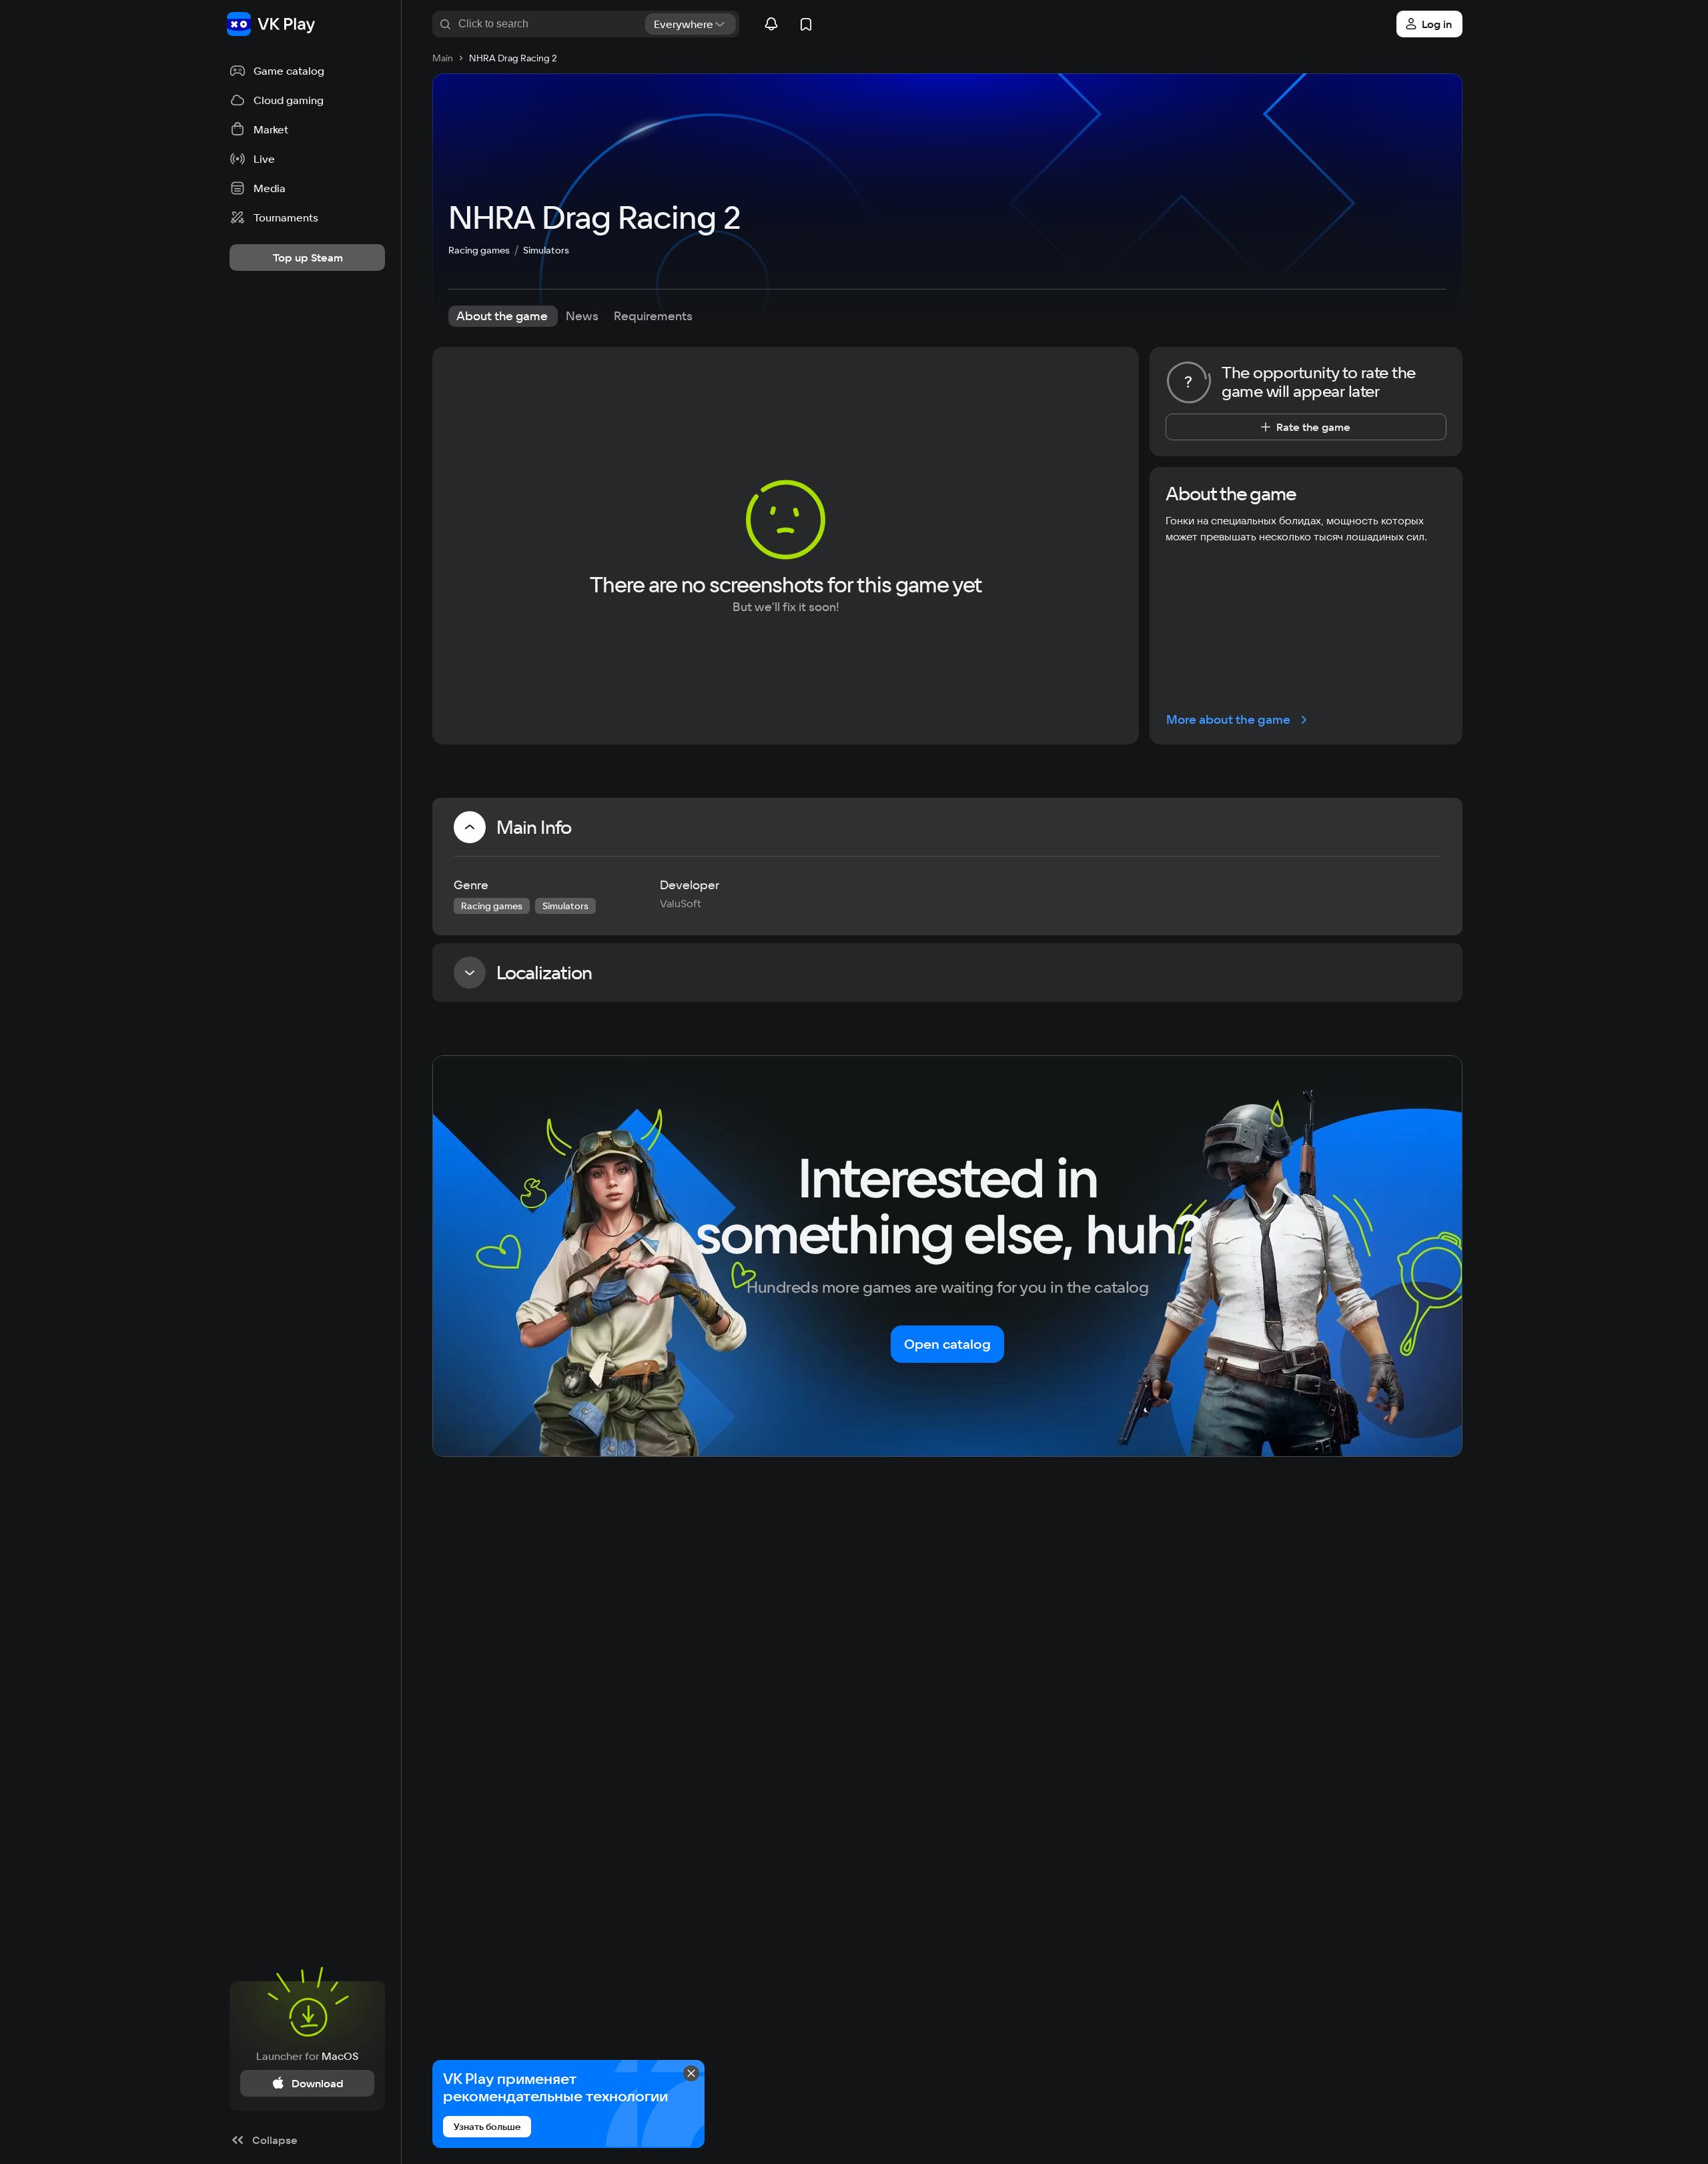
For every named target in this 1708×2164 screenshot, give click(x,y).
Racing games (479, 250)
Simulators (546, 250)
